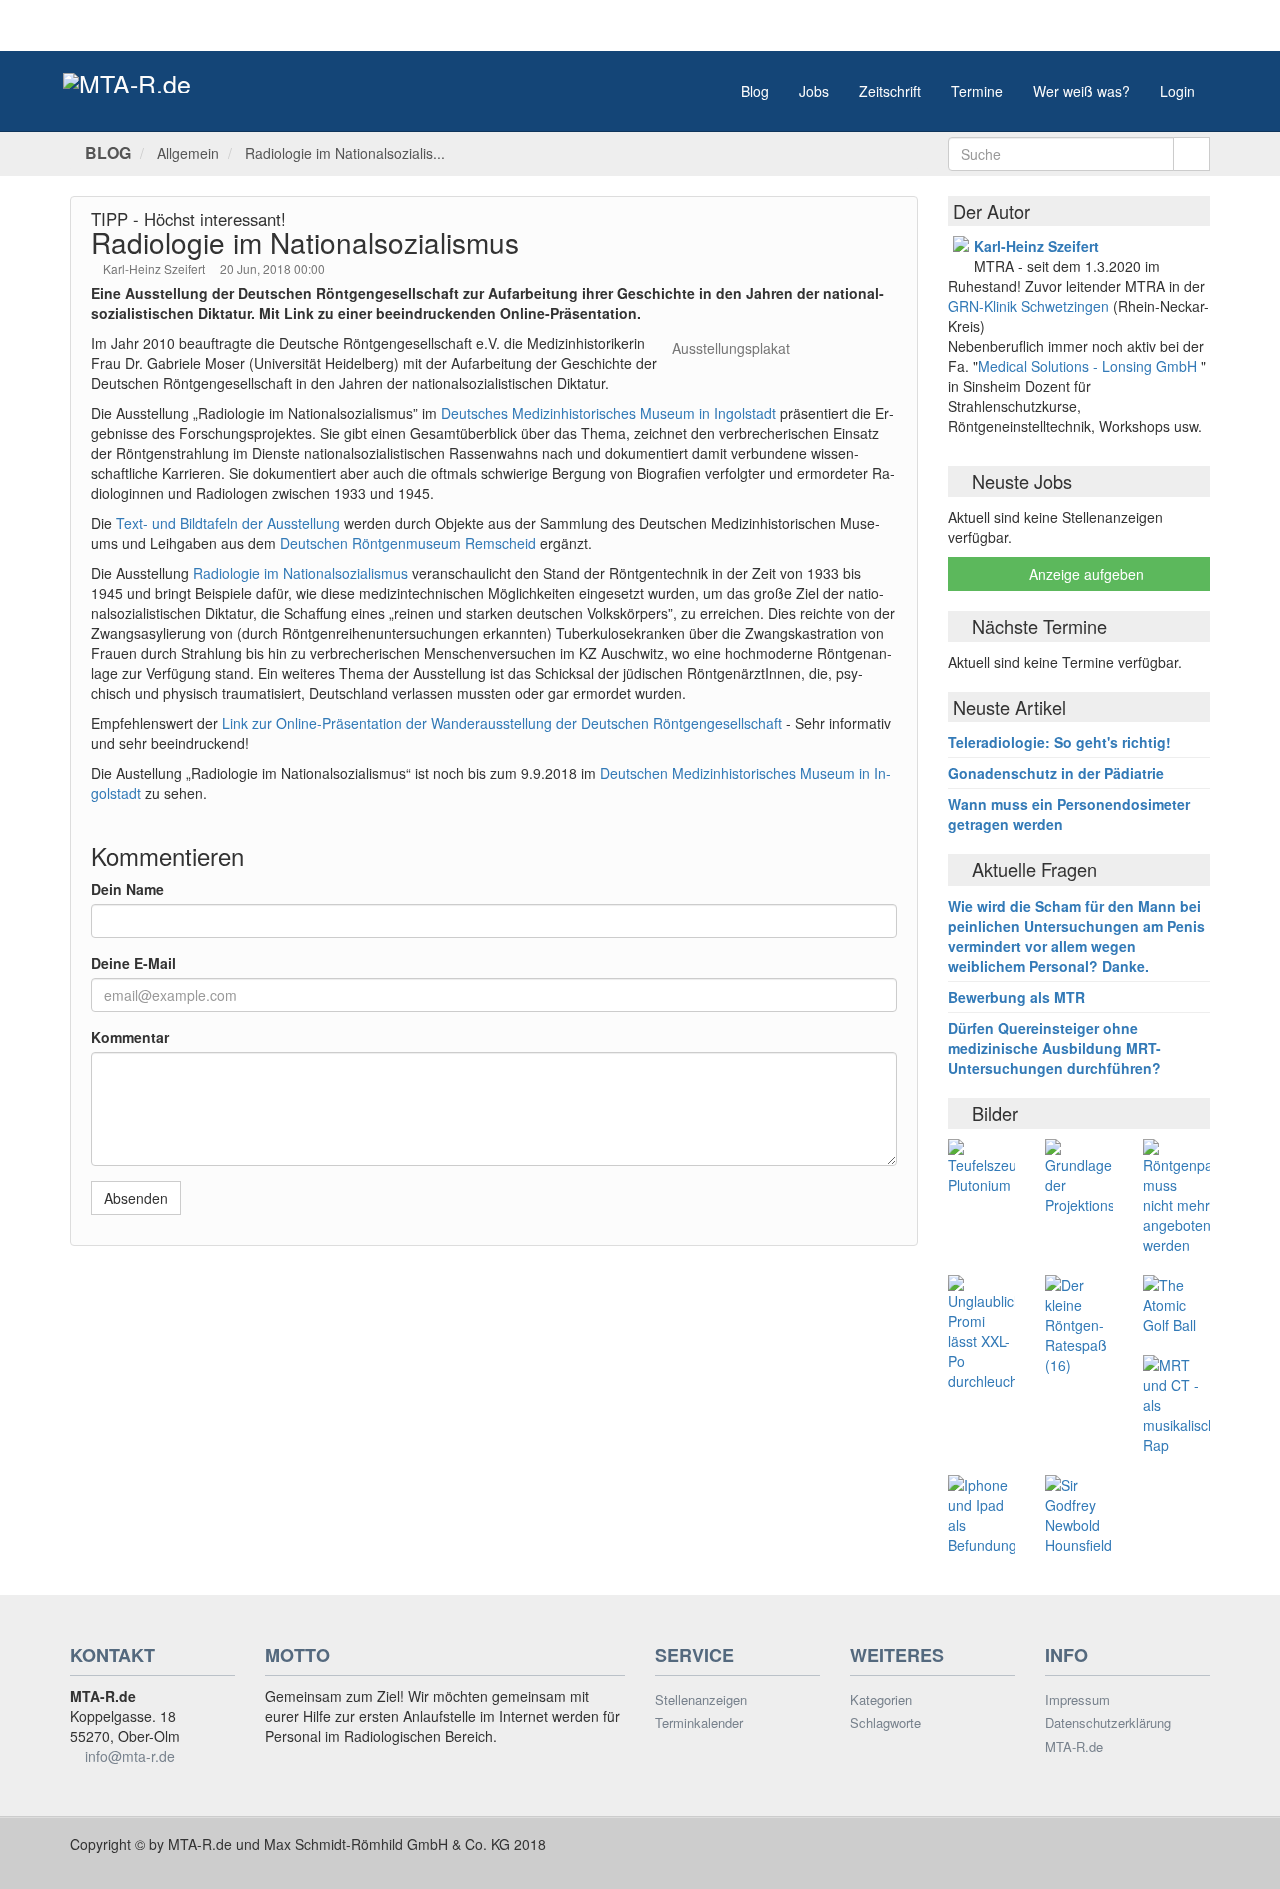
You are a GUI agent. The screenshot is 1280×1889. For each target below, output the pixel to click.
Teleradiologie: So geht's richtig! (1059, 742)
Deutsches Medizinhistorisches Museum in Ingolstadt (608, 413)
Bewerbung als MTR (1016, 997)
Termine (977, 91)
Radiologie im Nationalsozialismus (300, 573)
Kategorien (881, 1700)
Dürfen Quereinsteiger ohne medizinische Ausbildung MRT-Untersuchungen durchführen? (1054, 1048)
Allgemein (188, 153)
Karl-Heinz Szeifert (155, 268)
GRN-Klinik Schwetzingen (1030, 306)
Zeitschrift (890, 91)
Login (1177, 91)
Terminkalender (699, 1723)
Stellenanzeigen (701, 1700)
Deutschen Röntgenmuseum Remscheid (408, 543)
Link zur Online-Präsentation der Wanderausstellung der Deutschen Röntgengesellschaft (502, 723)
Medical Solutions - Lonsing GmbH (1087, 366)
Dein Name (127, 889)
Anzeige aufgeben (1084, 574)
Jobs (814, 91)
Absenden (136, 1198)
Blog (755, 91)
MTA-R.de (1074, 1747)
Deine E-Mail (133, 963)
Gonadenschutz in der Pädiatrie (1056, 773)
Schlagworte (885, 1723)
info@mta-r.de (130, 1756)
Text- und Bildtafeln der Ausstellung (228, 523)
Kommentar (130, 1037)
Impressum (1077, 1700)
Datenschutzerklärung (1108, 1723)
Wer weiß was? (1081, 91)
